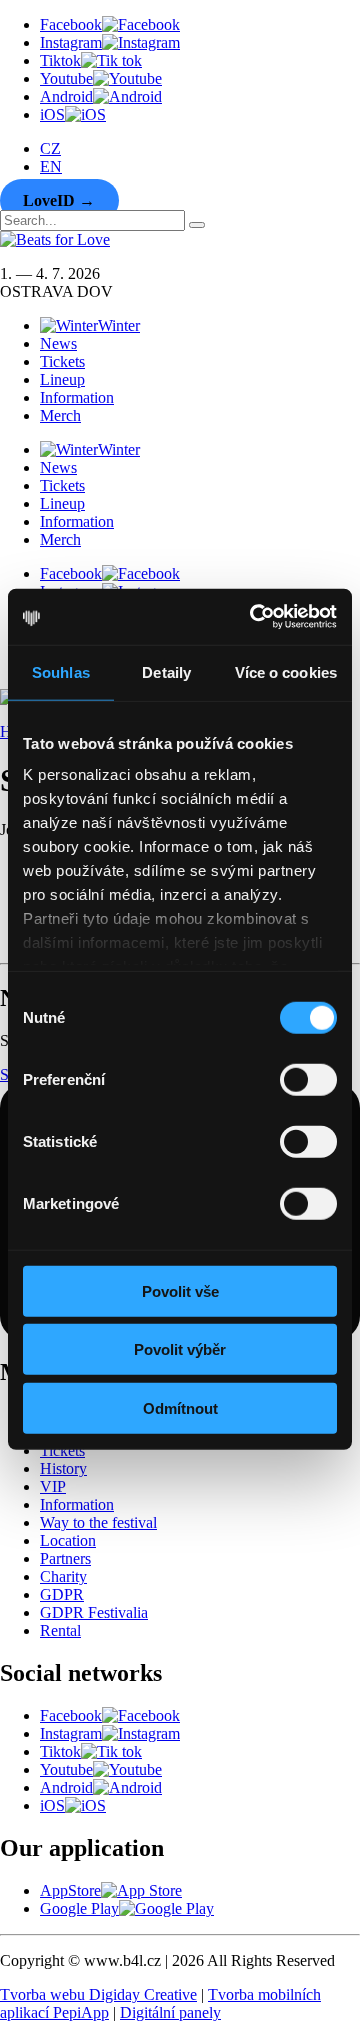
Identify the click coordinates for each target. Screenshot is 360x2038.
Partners (65, 1558)
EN (51, 166)
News (58, 343)
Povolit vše (180, 1290)
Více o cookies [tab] (286, 671)
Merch (60, 415)
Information (77, 397)
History (63, 1468)
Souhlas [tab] (61, 671)
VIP (53, 1486)
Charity (63, 1576)
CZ (50, 148)
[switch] (308, 1079)
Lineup (62, 379)
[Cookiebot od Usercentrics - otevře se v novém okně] (254, 617)
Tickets (62, 361)
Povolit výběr (180, 1349)
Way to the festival (98, 1522)
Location (68, 1540)
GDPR (62, 1594)
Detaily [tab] (166, 671)
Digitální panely (170, 2012)
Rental (60, 1630)
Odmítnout (180, 1407)
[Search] (197, 225)
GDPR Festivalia (94, 1612)
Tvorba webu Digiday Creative (98, 1994)
